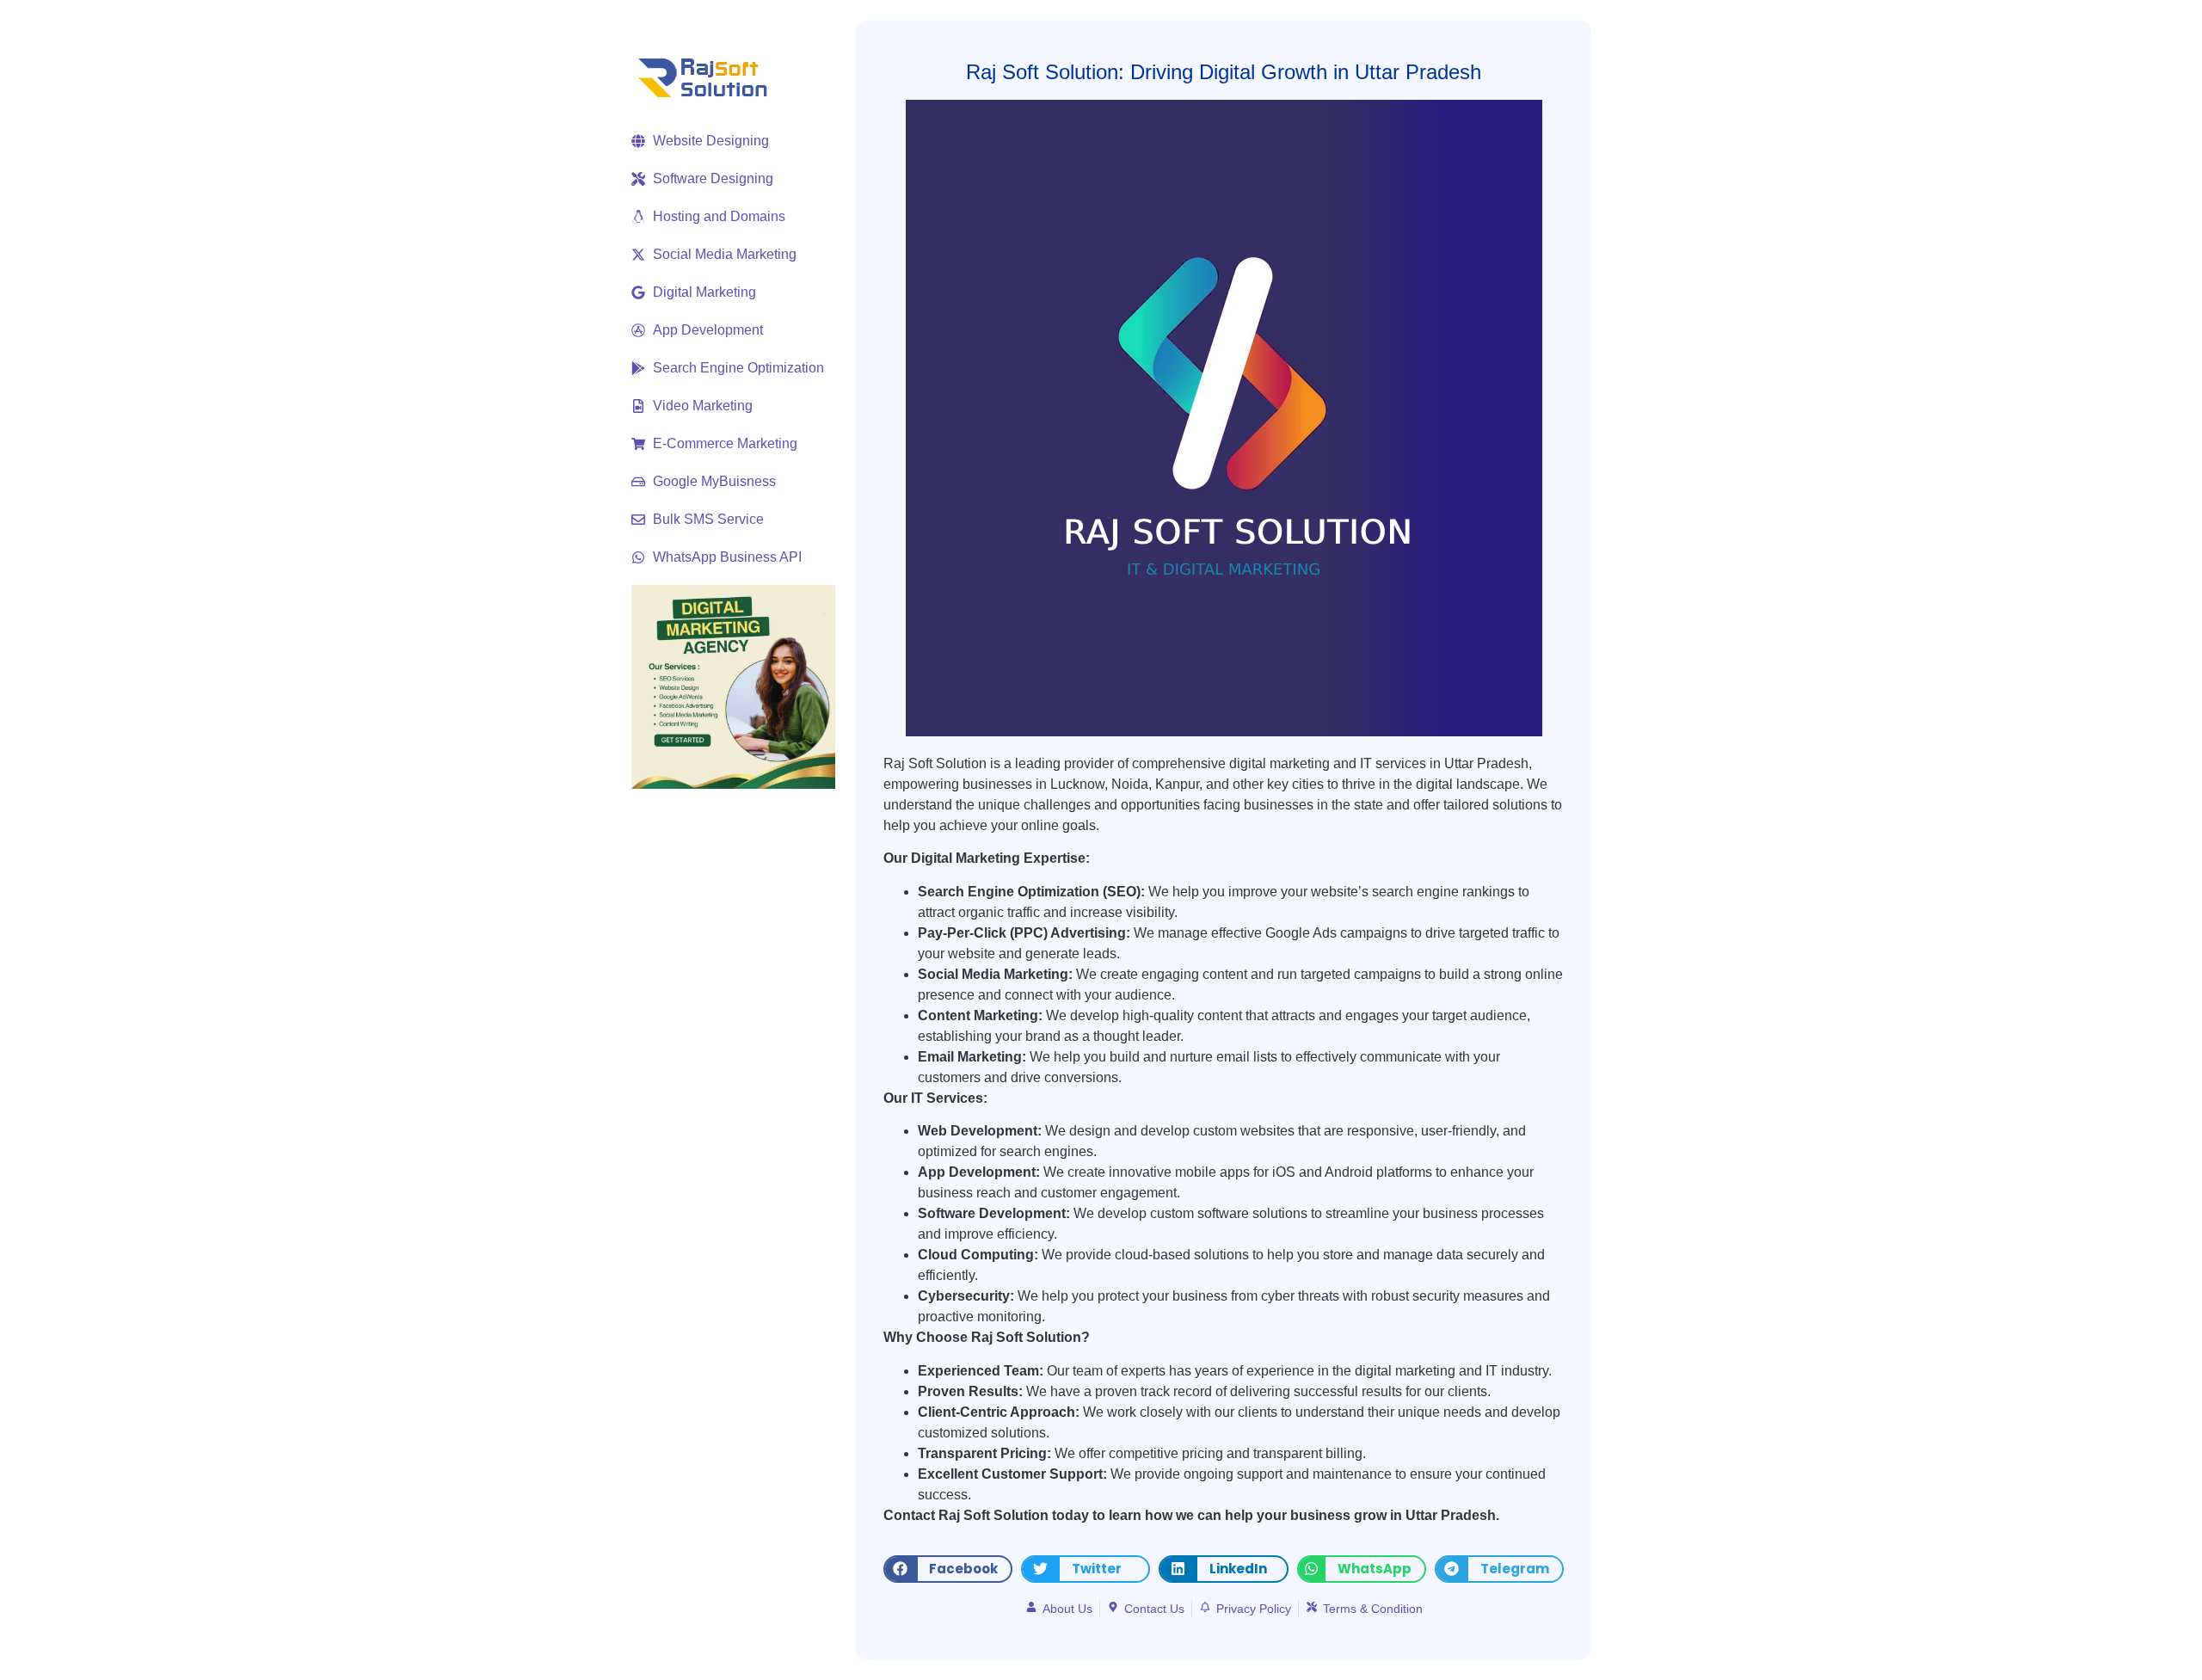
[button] (948, 1569)
